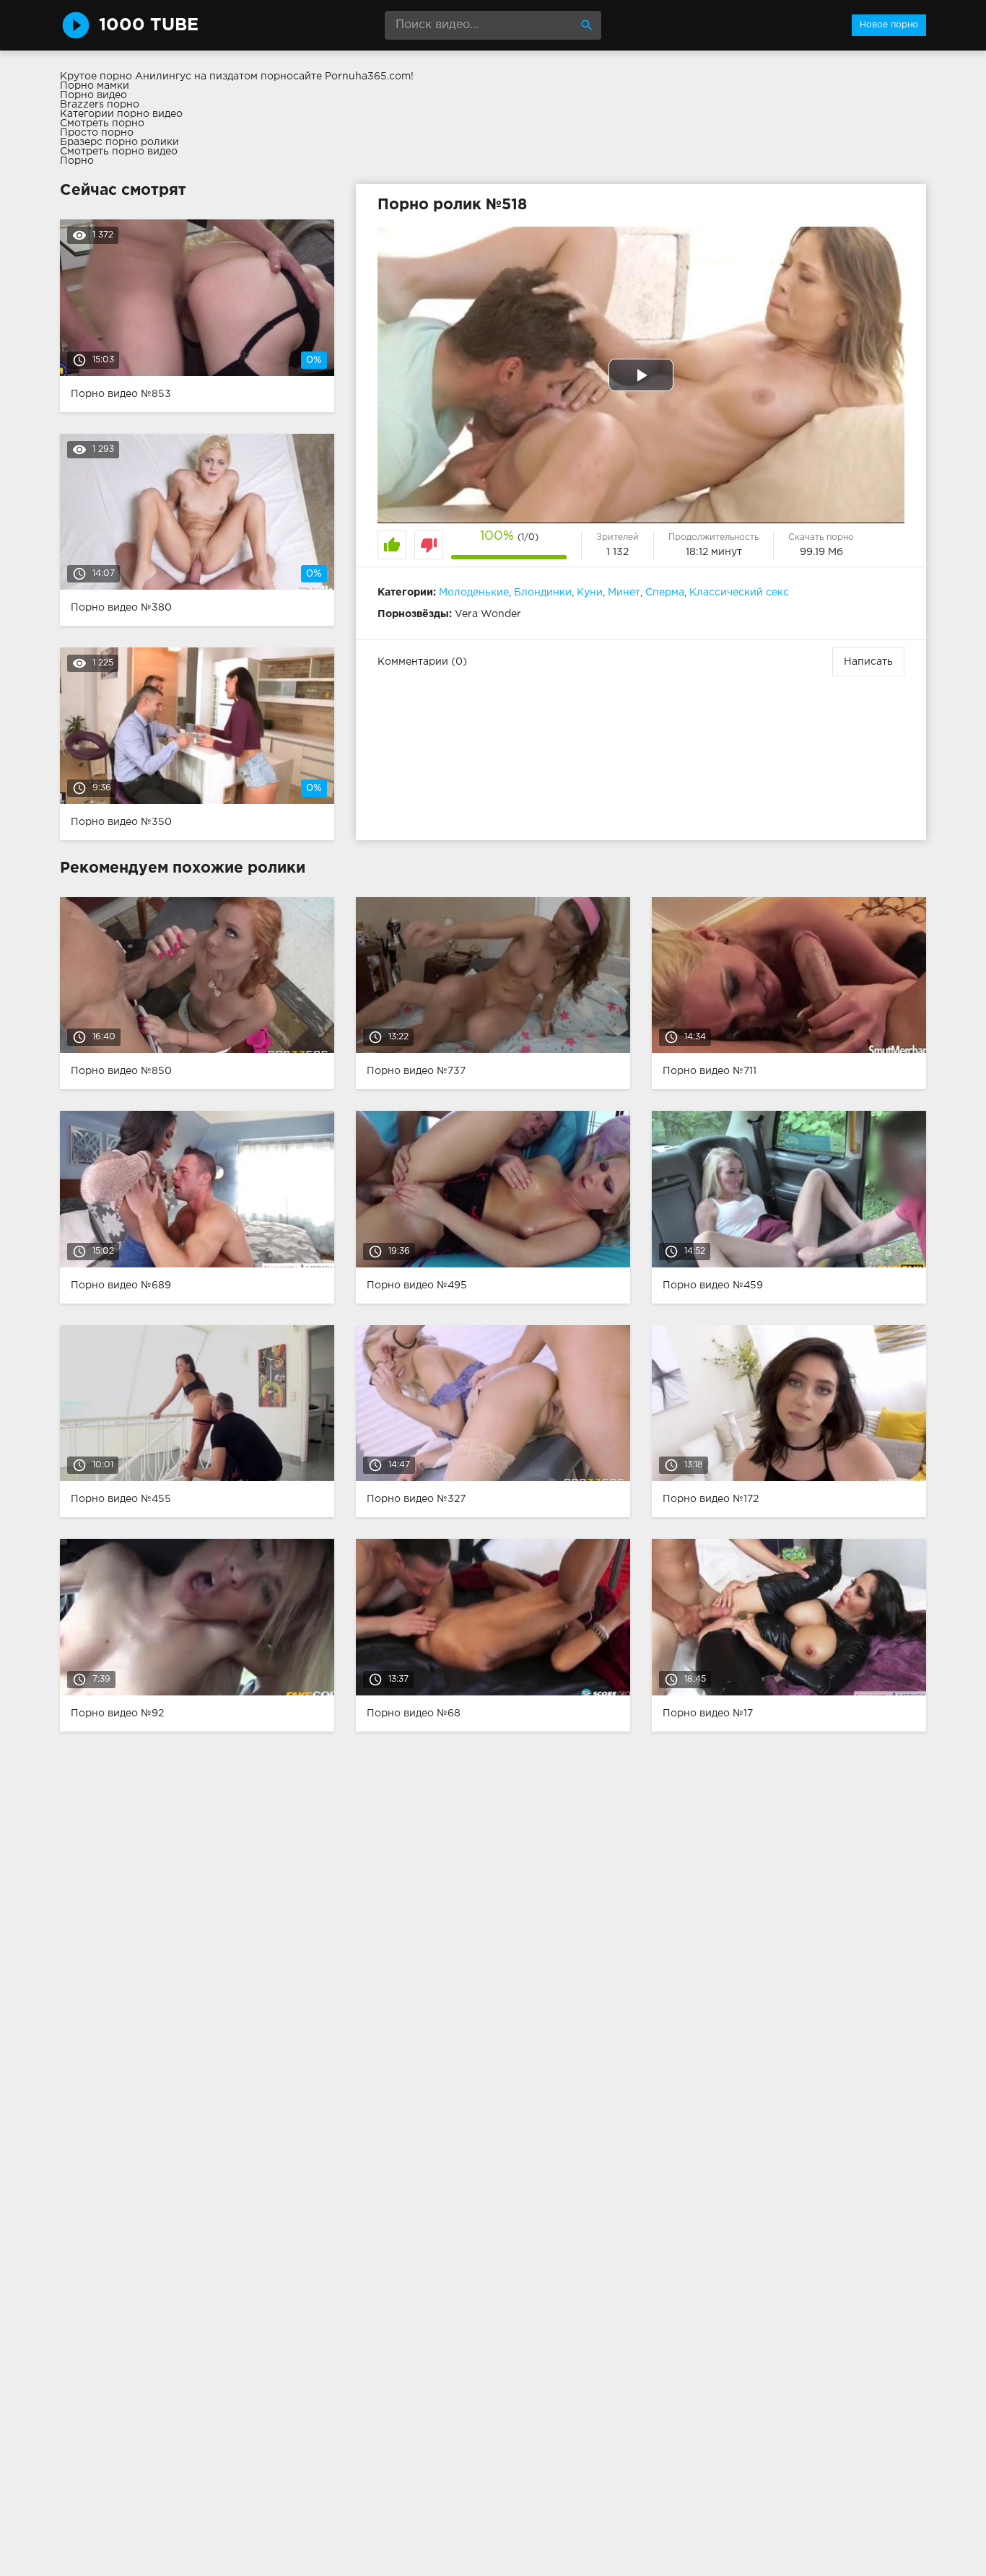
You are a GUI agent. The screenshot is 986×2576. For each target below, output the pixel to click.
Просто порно (97, 133)
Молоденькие (474, 593)
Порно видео (93, 95)
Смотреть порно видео (119, 152)
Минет (624, 593)
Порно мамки (95, 86)
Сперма (665, 593)
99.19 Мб (821, 552)
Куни (590, 593)
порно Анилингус (145, 77)
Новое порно (889, 25)
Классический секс (739, 593)
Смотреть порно (102, 123)
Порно (77, 161)
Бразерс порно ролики (119, 142)
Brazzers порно (100, 105)
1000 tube (149, 25)
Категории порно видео (121, 114)
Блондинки (543, 593)
